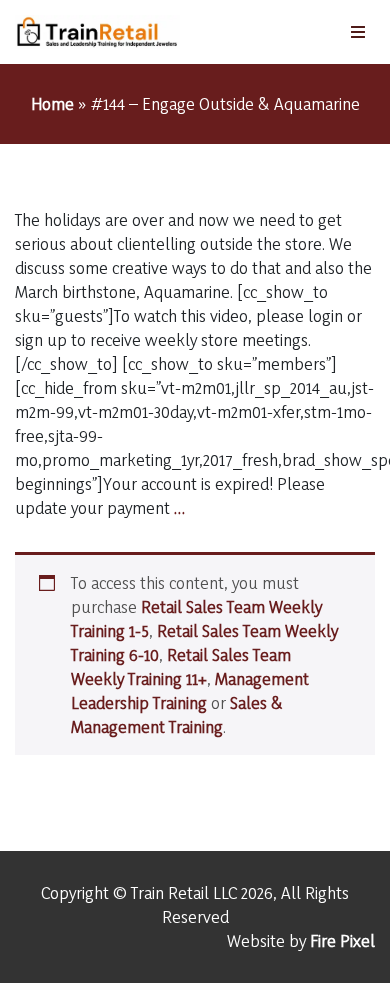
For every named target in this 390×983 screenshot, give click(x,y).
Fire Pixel (342, 940)
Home (52, 103)
